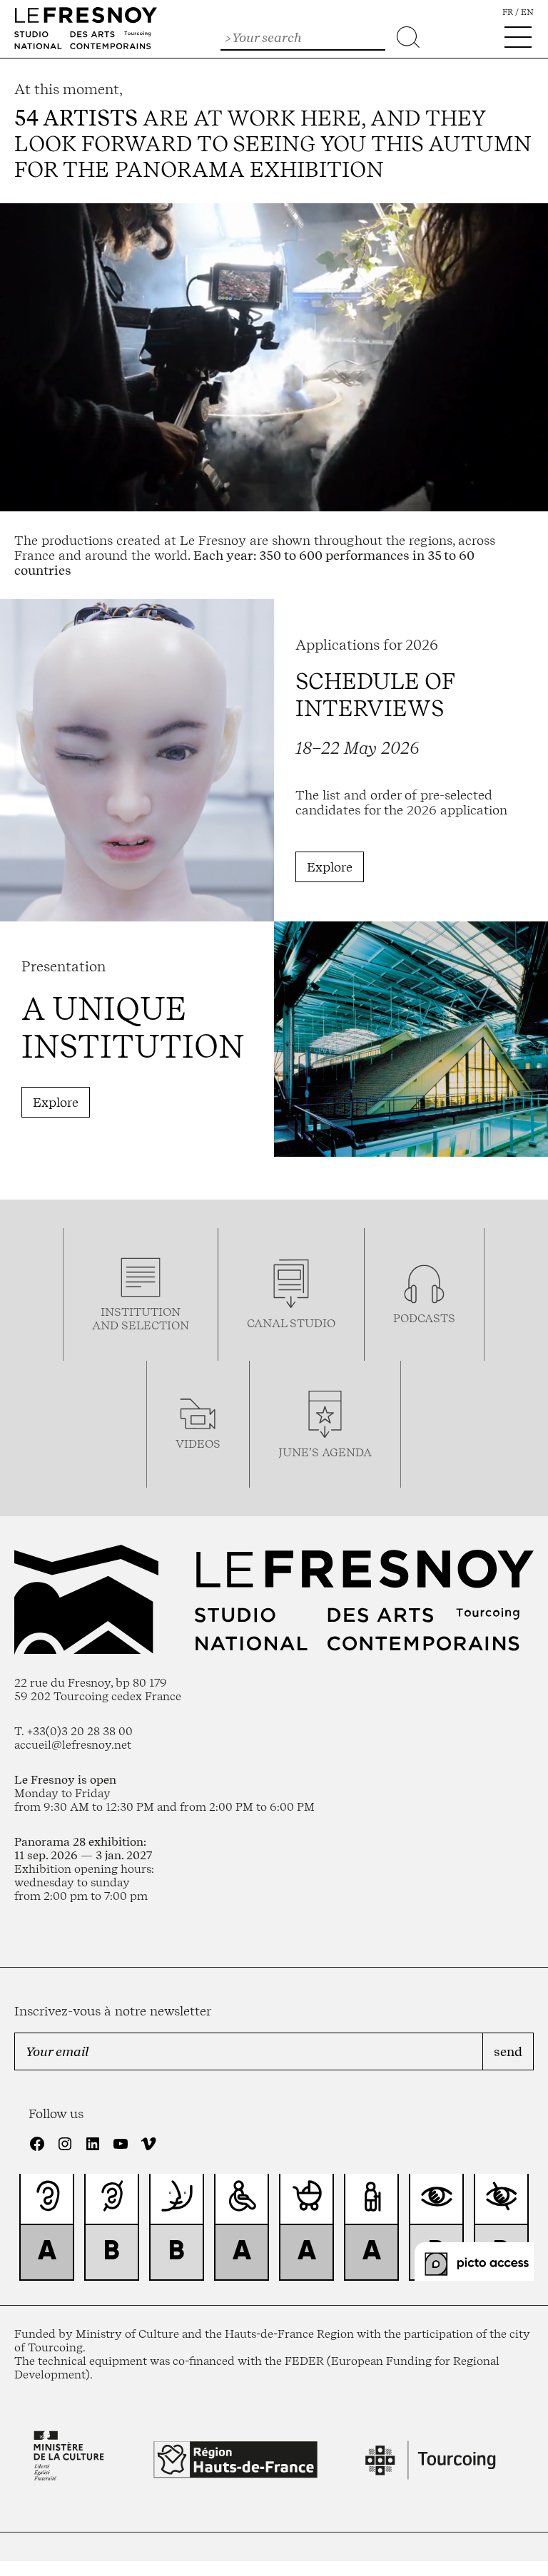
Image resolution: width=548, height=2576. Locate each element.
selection (155, 1325)
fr (508, 12)
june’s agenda (325, 1452)
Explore (330, 867)
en (527, 12)
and (107, 1325)
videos (198, 1444)
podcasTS (424, 1318)
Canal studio (291, 1323)
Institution (141, 1312)
